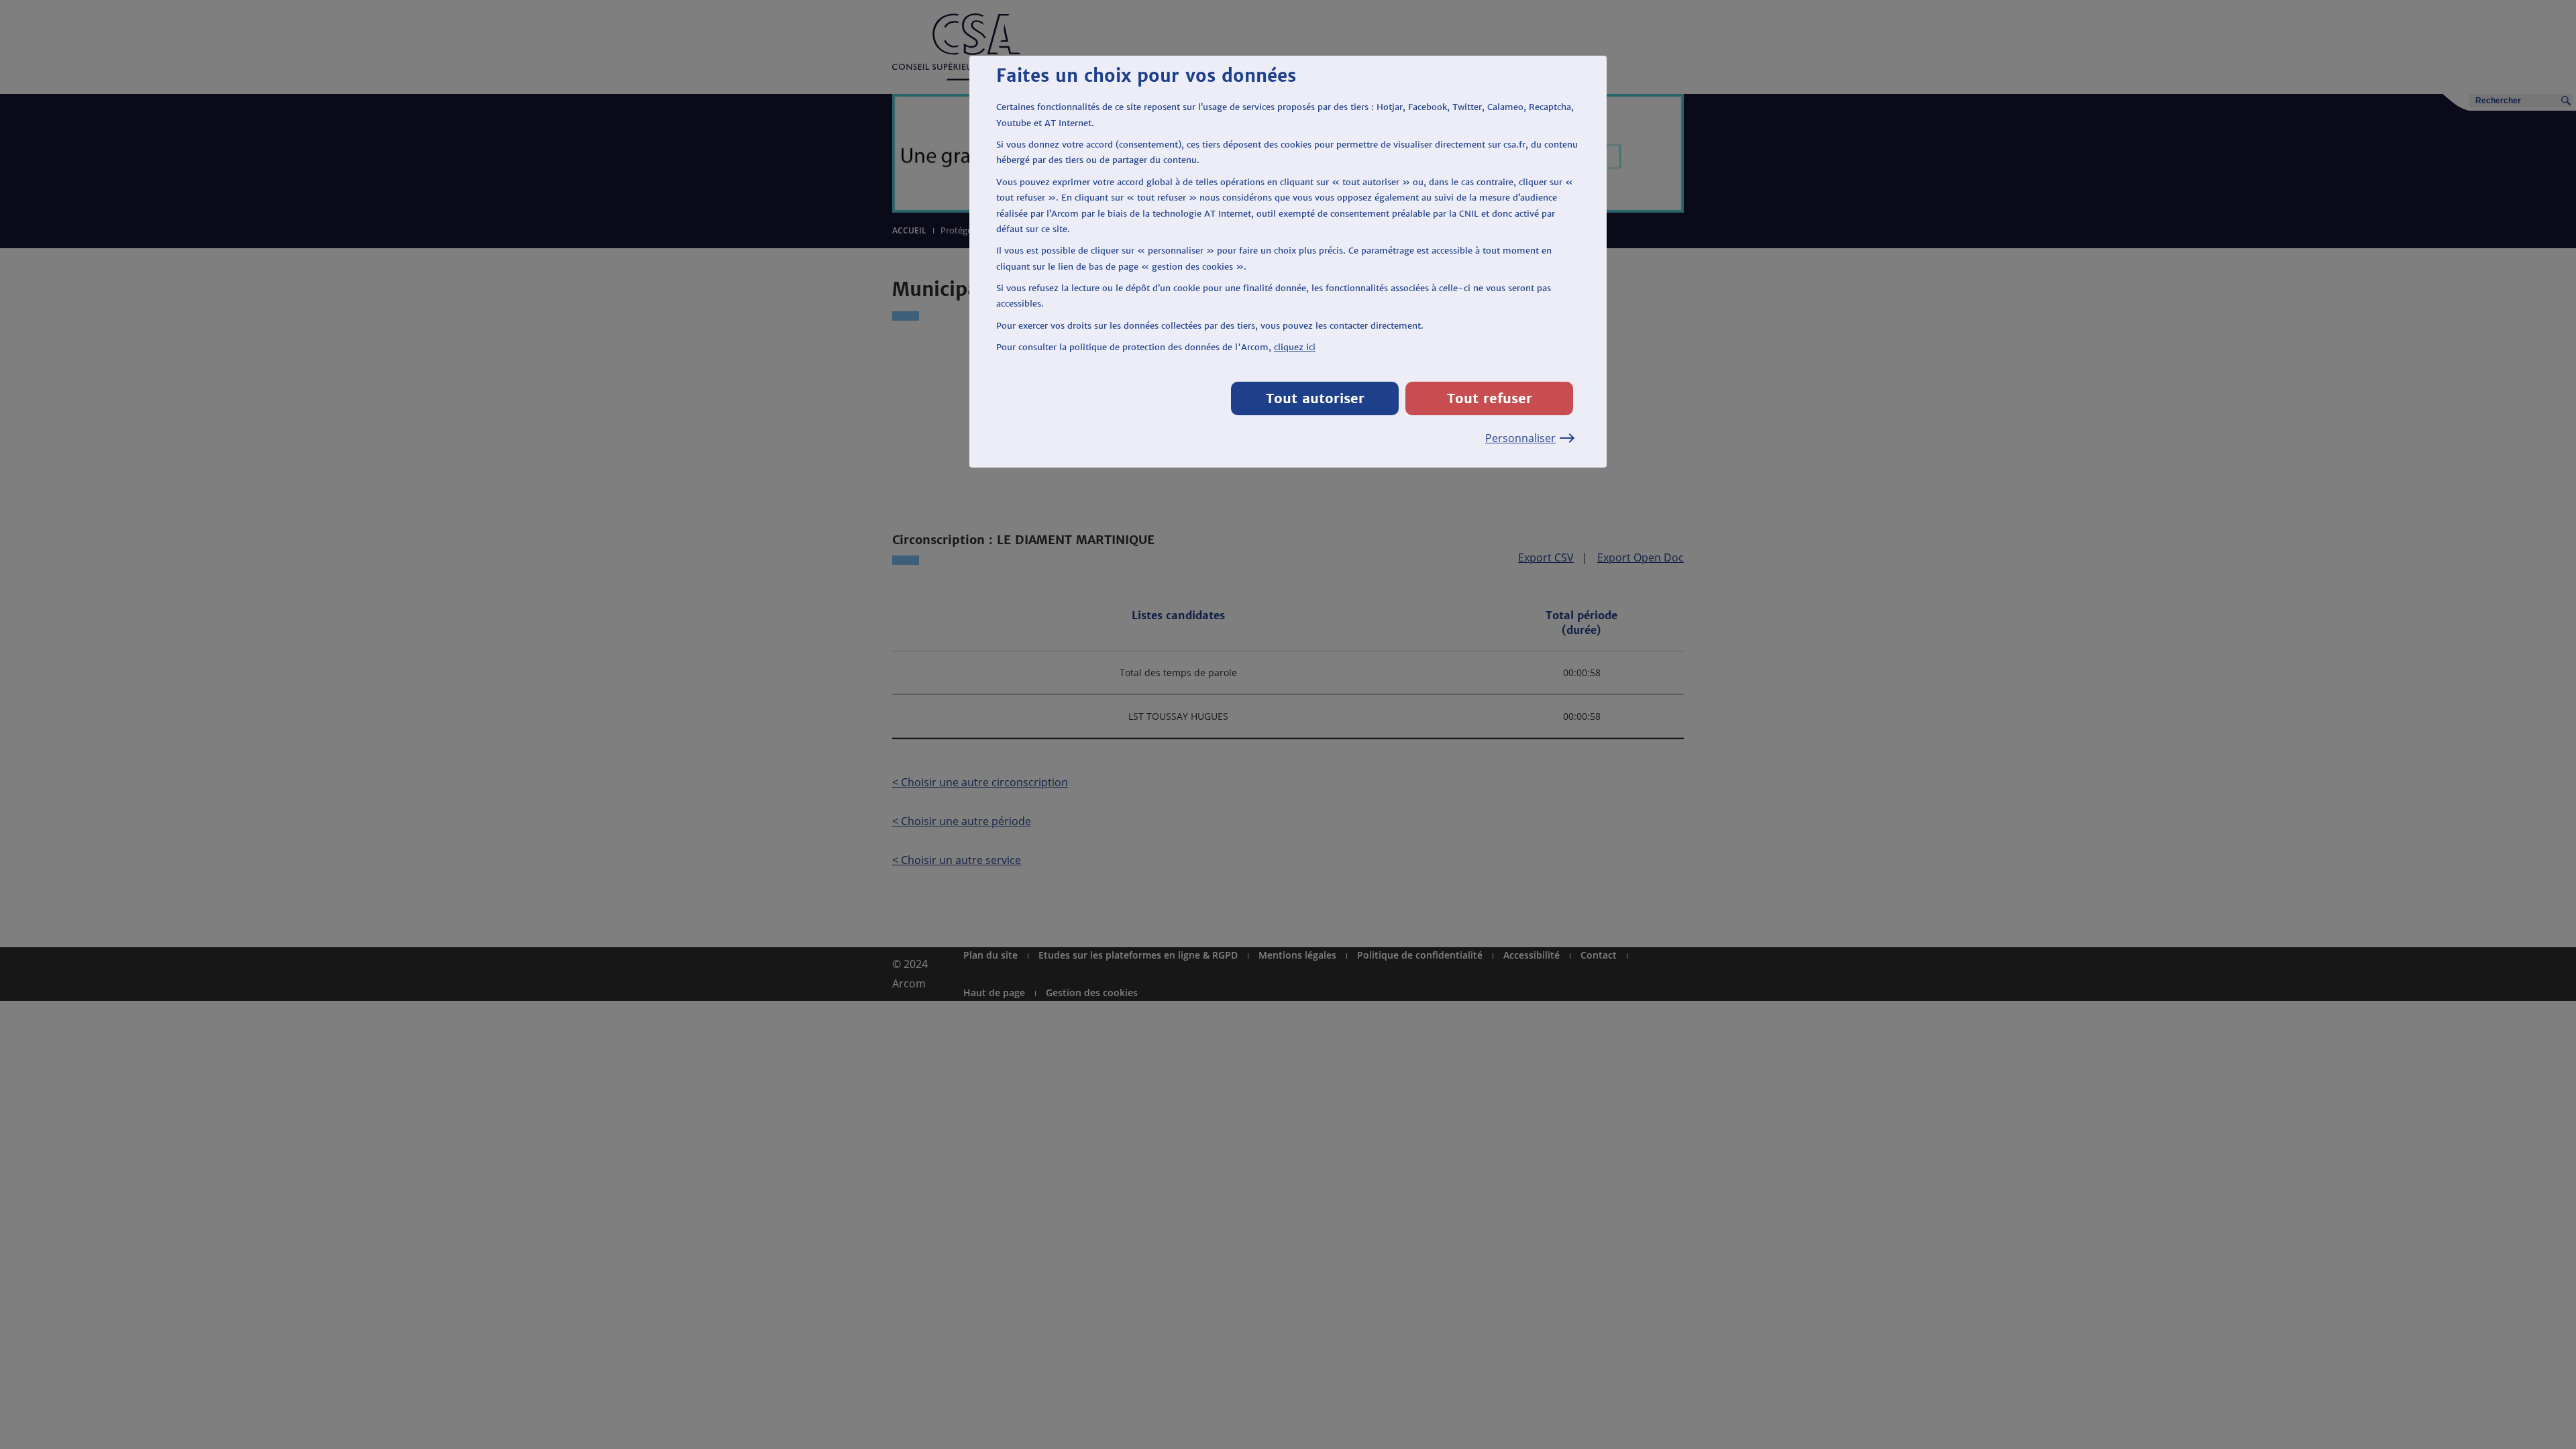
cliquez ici (1295, 347)
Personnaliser (1520, 438)
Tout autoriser (1315, 398)
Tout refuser (1490, 398)
